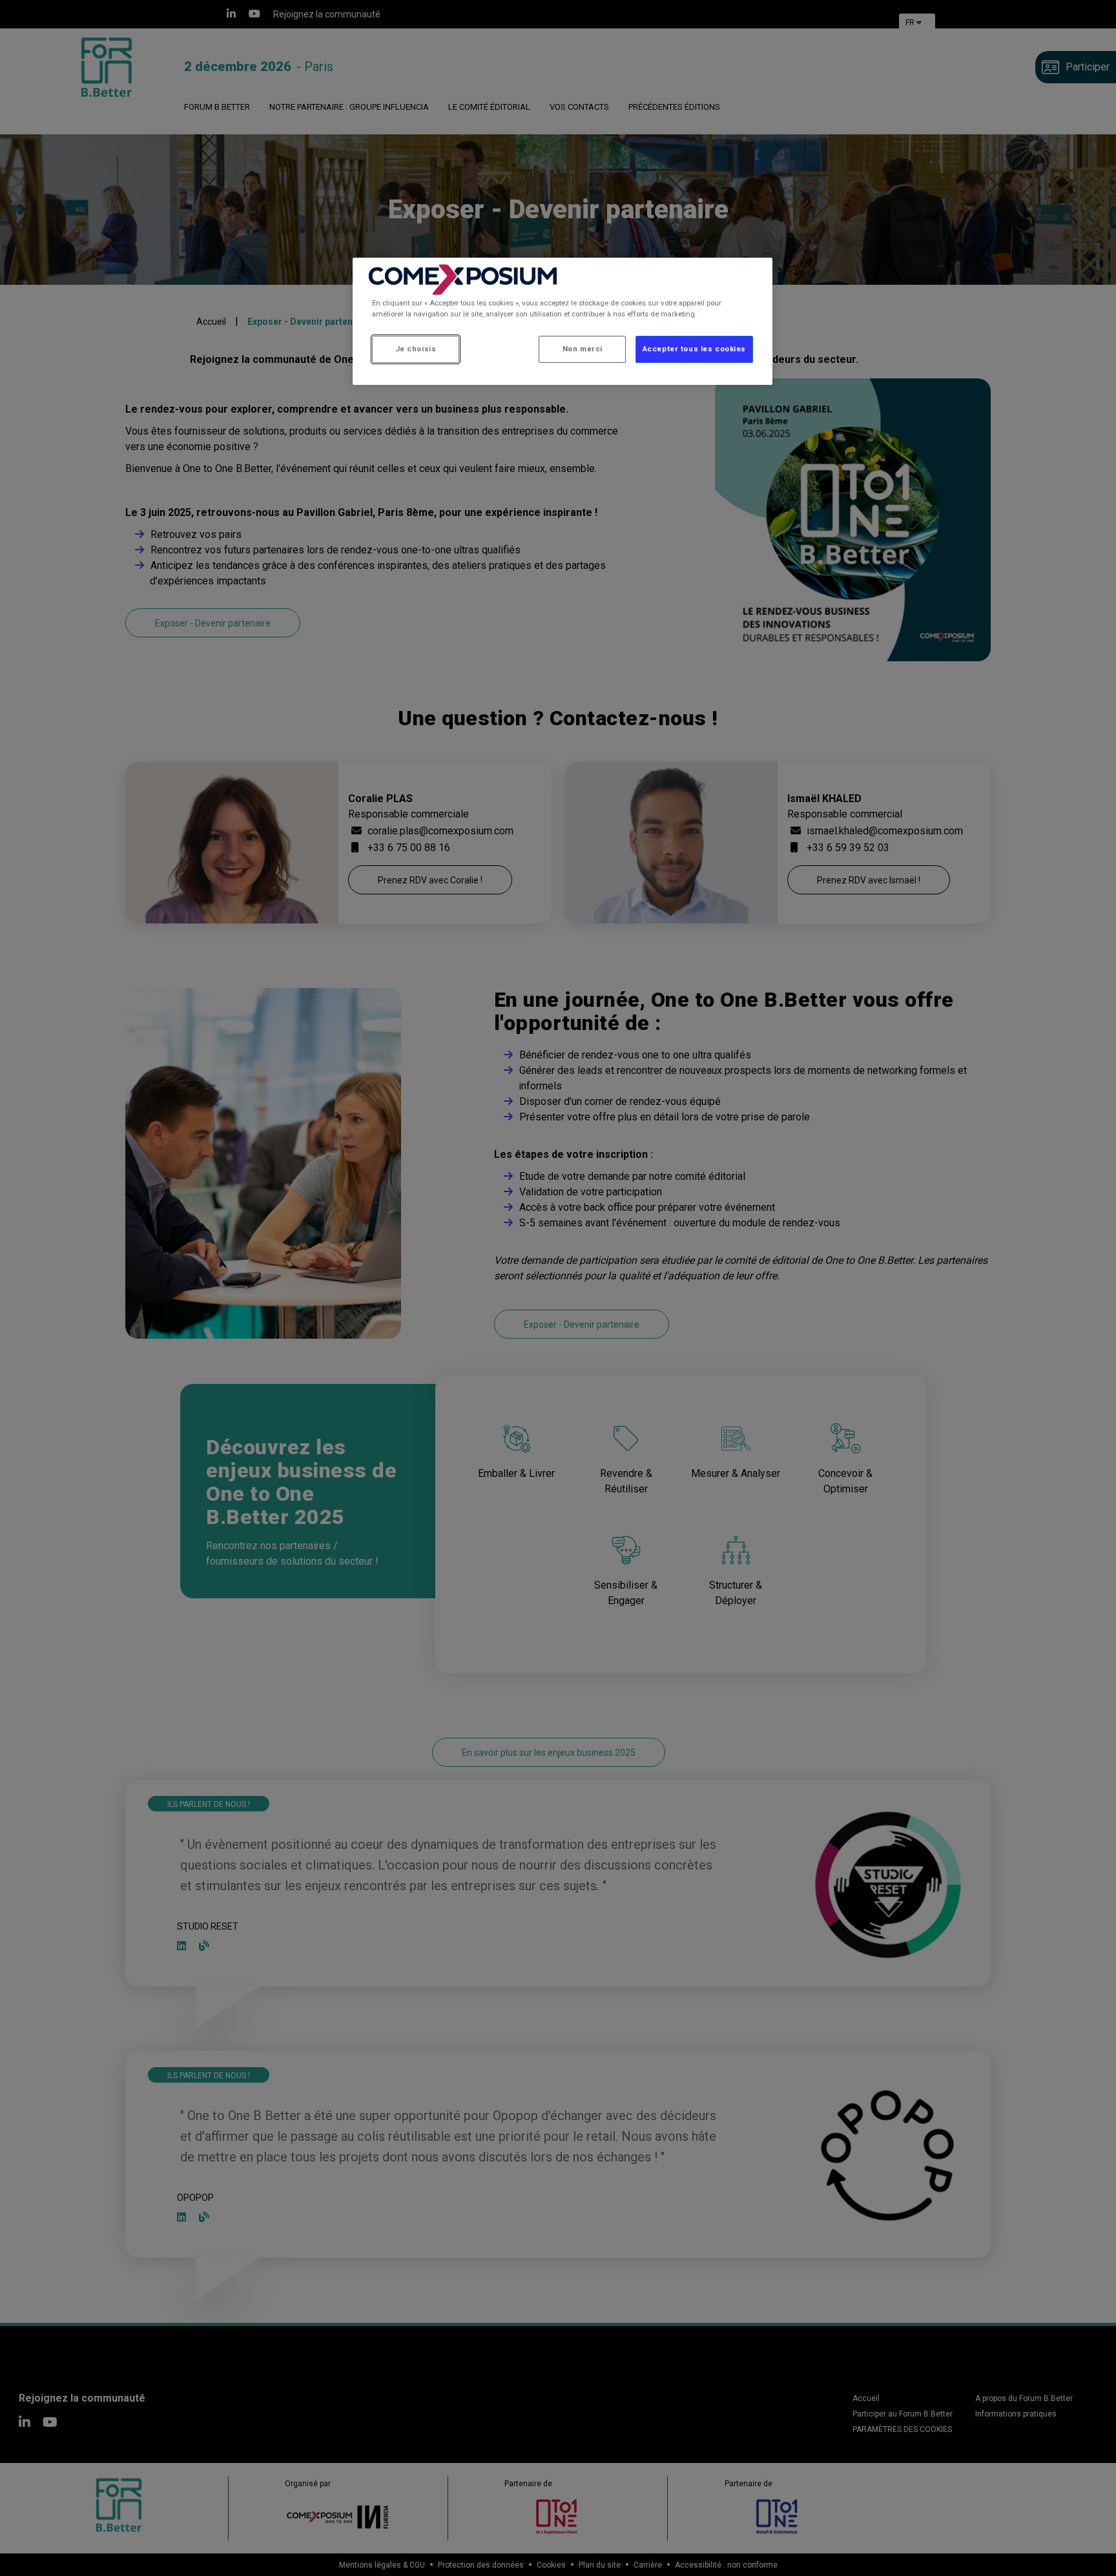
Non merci (583, 349)
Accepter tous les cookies (694, 349)
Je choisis (416, 349)
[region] (563, 321)
